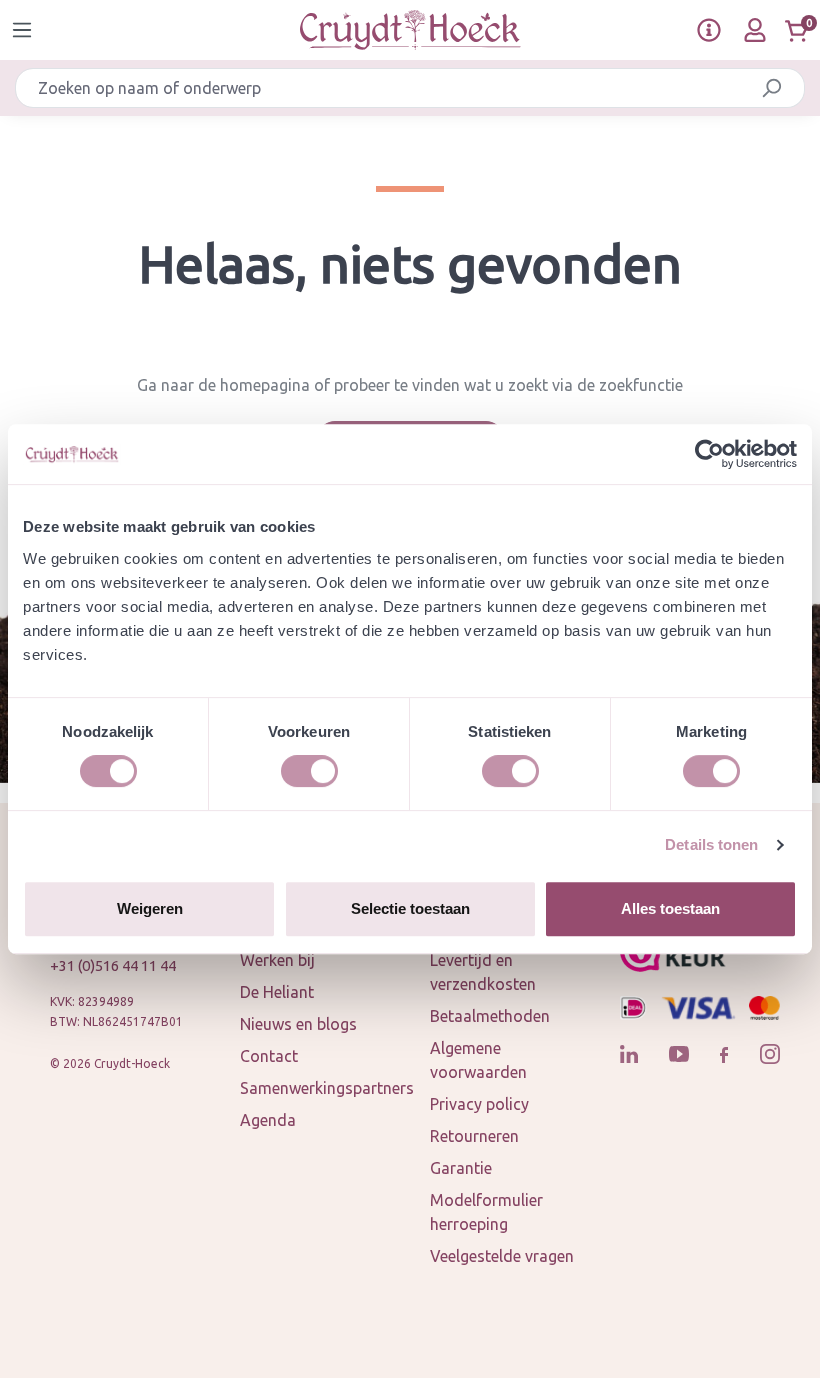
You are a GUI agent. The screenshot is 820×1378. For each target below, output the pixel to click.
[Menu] (22, 30)
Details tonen (711, 844)
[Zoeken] (771, 88)
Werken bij (277, 960)
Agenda (268, 1120)
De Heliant (277, 992)
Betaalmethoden (490, 1016)
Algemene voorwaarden (478, 1060)
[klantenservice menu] (709, 30)
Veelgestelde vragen (502, 1256)
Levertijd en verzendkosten (483, 972)
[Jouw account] (755, 30)
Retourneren (474, 1136)
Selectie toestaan (410, 908)
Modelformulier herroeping (486, 1212)
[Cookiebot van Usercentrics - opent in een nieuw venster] (709, 454)
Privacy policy (479, 1104)
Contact (269, 1056)
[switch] (309, 771)
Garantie (461, 1168)
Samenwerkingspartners (327, 1088)
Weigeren (150, 908)
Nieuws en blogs (298, 1024)
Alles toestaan (670, 908)
